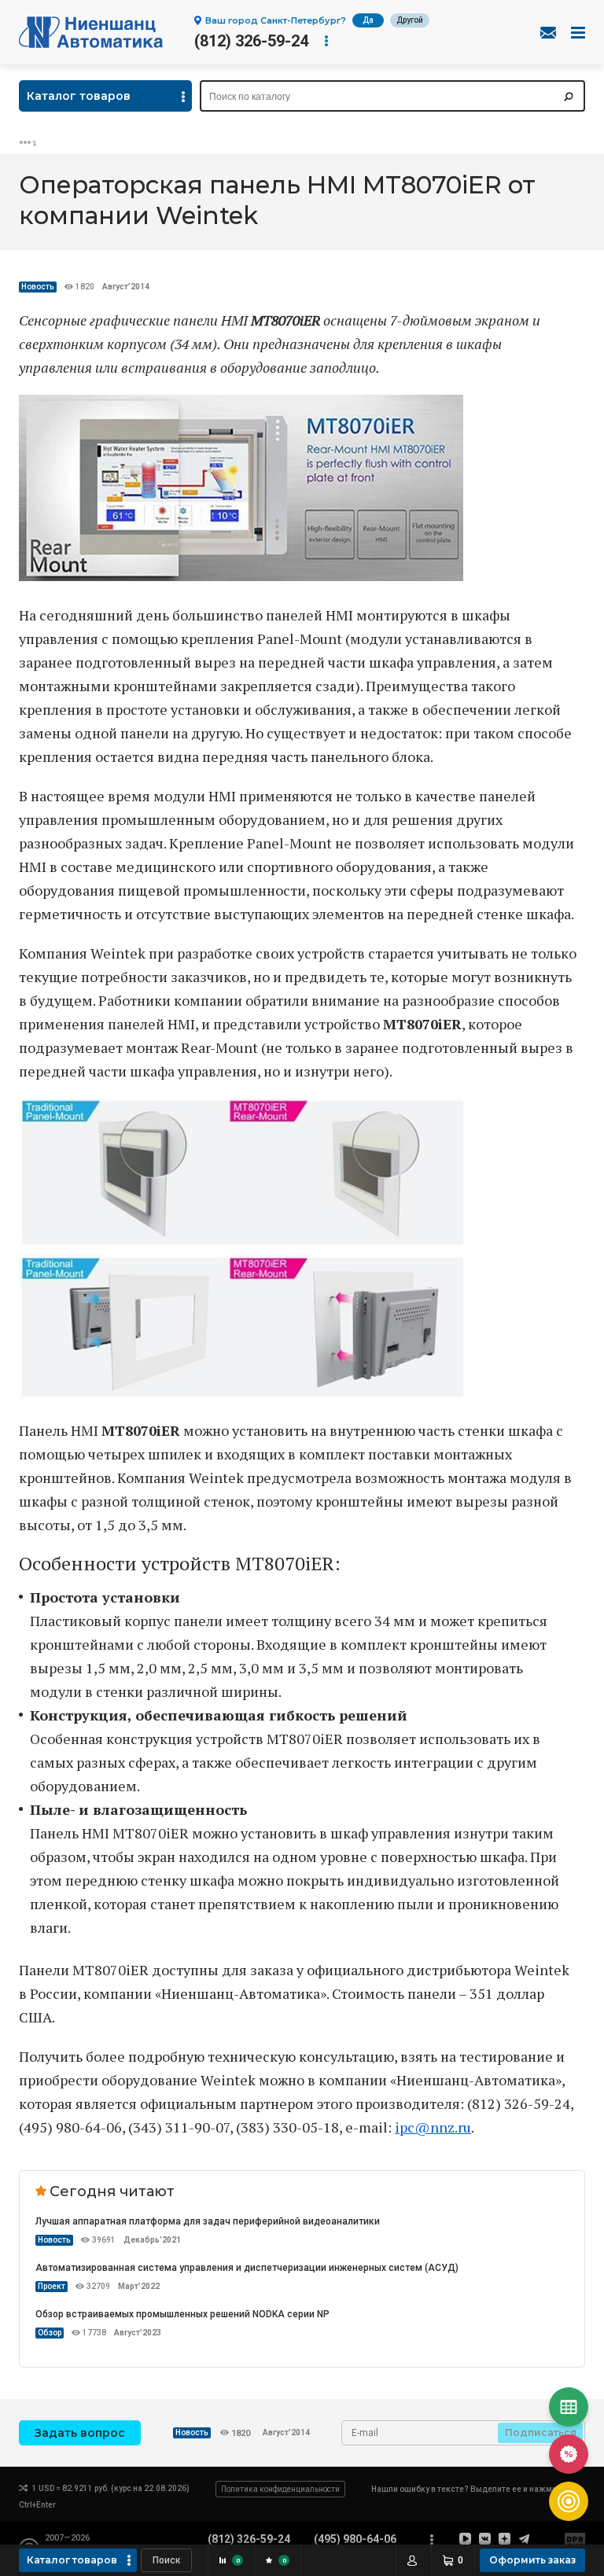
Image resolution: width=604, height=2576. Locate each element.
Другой (410, 20)
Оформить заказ (532, 2560)
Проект (52, 2286)
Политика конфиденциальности (280, 2489)
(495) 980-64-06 (355, 2539)
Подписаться (541, 2432)
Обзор (50, 2333)
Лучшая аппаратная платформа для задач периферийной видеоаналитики (208, 2221)
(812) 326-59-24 (251, 41)
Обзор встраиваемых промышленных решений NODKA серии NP (182, 2314)
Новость (38, 287)
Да (368, 20)
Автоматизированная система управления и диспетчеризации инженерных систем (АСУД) (247, 2268)
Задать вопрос (80, 2433)
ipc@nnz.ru (433, 2127)
